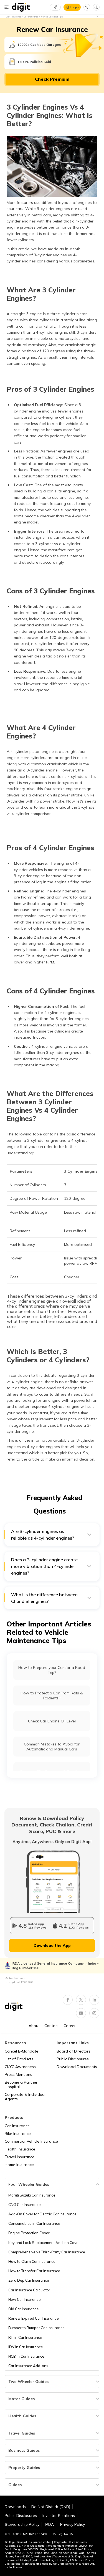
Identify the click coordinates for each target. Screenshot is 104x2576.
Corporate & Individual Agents (25, 2097)
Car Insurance (17, 2126)
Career (70, 2026)
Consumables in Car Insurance (34, 2223)
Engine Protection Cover (29, 2233)
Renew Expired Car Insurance (34, 2318)
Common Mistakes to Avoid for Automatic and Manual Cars (52, 1747)
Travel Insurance (20, 2157)
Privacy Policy (73, 2524)
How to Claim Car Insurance (32, 2261)
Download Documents (77, 2067)
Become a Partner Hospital (21, 2084)
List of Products (19, 2059)
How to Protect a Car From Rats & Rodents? (52, 1696)
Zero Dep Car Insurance (29, 2280)
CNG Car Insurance (25, 2205)
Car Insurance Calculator (29, 2290)
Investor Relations (59, 2516)
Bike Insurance (18, 2134)
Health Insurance (20, 2149)
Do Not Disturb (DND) (51, 2507)
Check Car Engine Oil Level (52, 1721)
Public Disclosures (73, 2059)
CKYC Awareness (20, 2067)
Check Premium (52, 79)
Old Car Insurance (24, 2309)
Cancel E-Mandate (21, 2051)
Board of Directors (73, 2051)
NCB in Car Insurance (26, 2356)
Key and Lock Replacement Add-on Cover (44, 2243)
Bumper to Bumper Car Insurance (36, 2328)
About (34, 2026)
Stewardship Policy (22, 2524)
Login (74, 7)
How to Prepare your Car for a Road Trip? (52, 1670)
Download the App (52, 1945)
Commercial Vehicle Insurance (31, 2141)
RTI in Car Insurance (25, 2337)
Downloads (15, 2507)
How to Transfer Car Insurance (34, 2271)
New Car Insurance (25, 2299)
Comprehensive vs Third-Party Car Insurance (47, 2252)
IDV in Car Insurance (26, 2347)
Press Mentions (18, 2074)
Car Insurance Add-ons (28, 2366)
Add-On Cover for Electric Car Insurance (42, 2214)
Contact (52, 2026)
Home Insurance (19, 2165)
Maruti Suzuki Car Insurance (32, 2195)
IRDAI (50, 2524)
